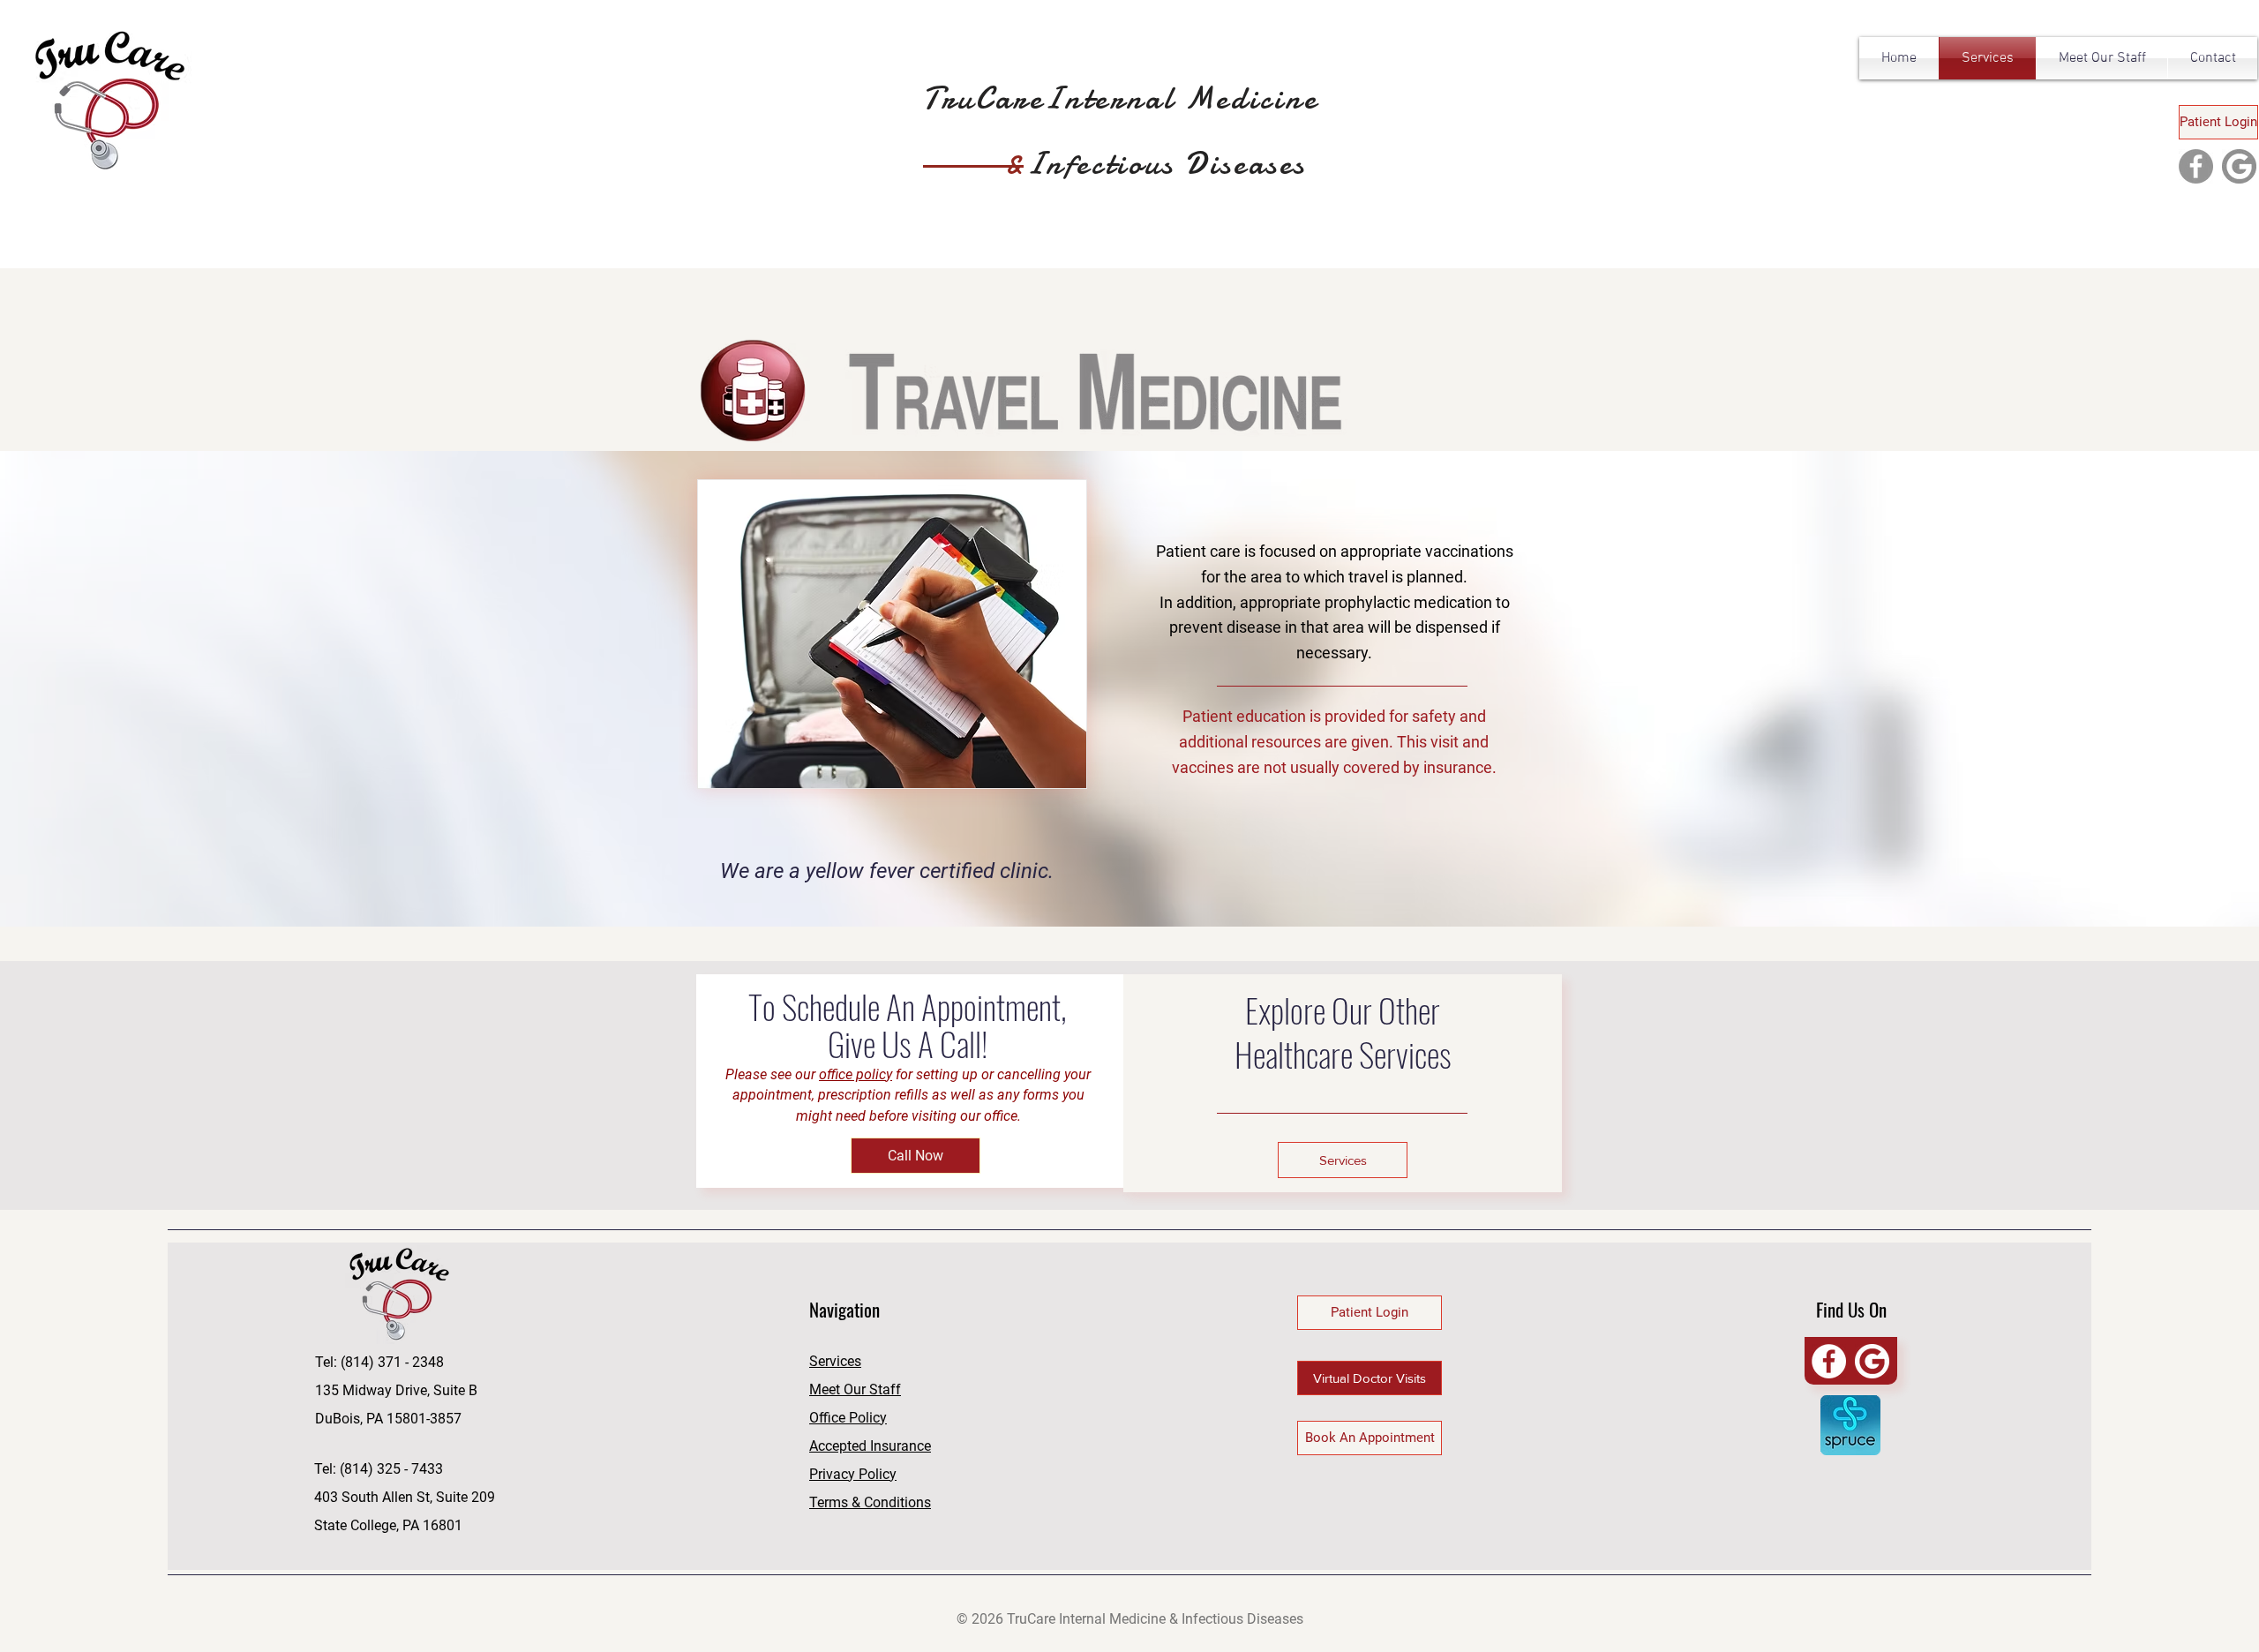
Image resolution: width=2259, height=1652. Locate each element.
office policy (856, 1074)
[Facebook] (2196, 166)
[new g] (2239, 166)
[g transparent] (1872, 1361)
